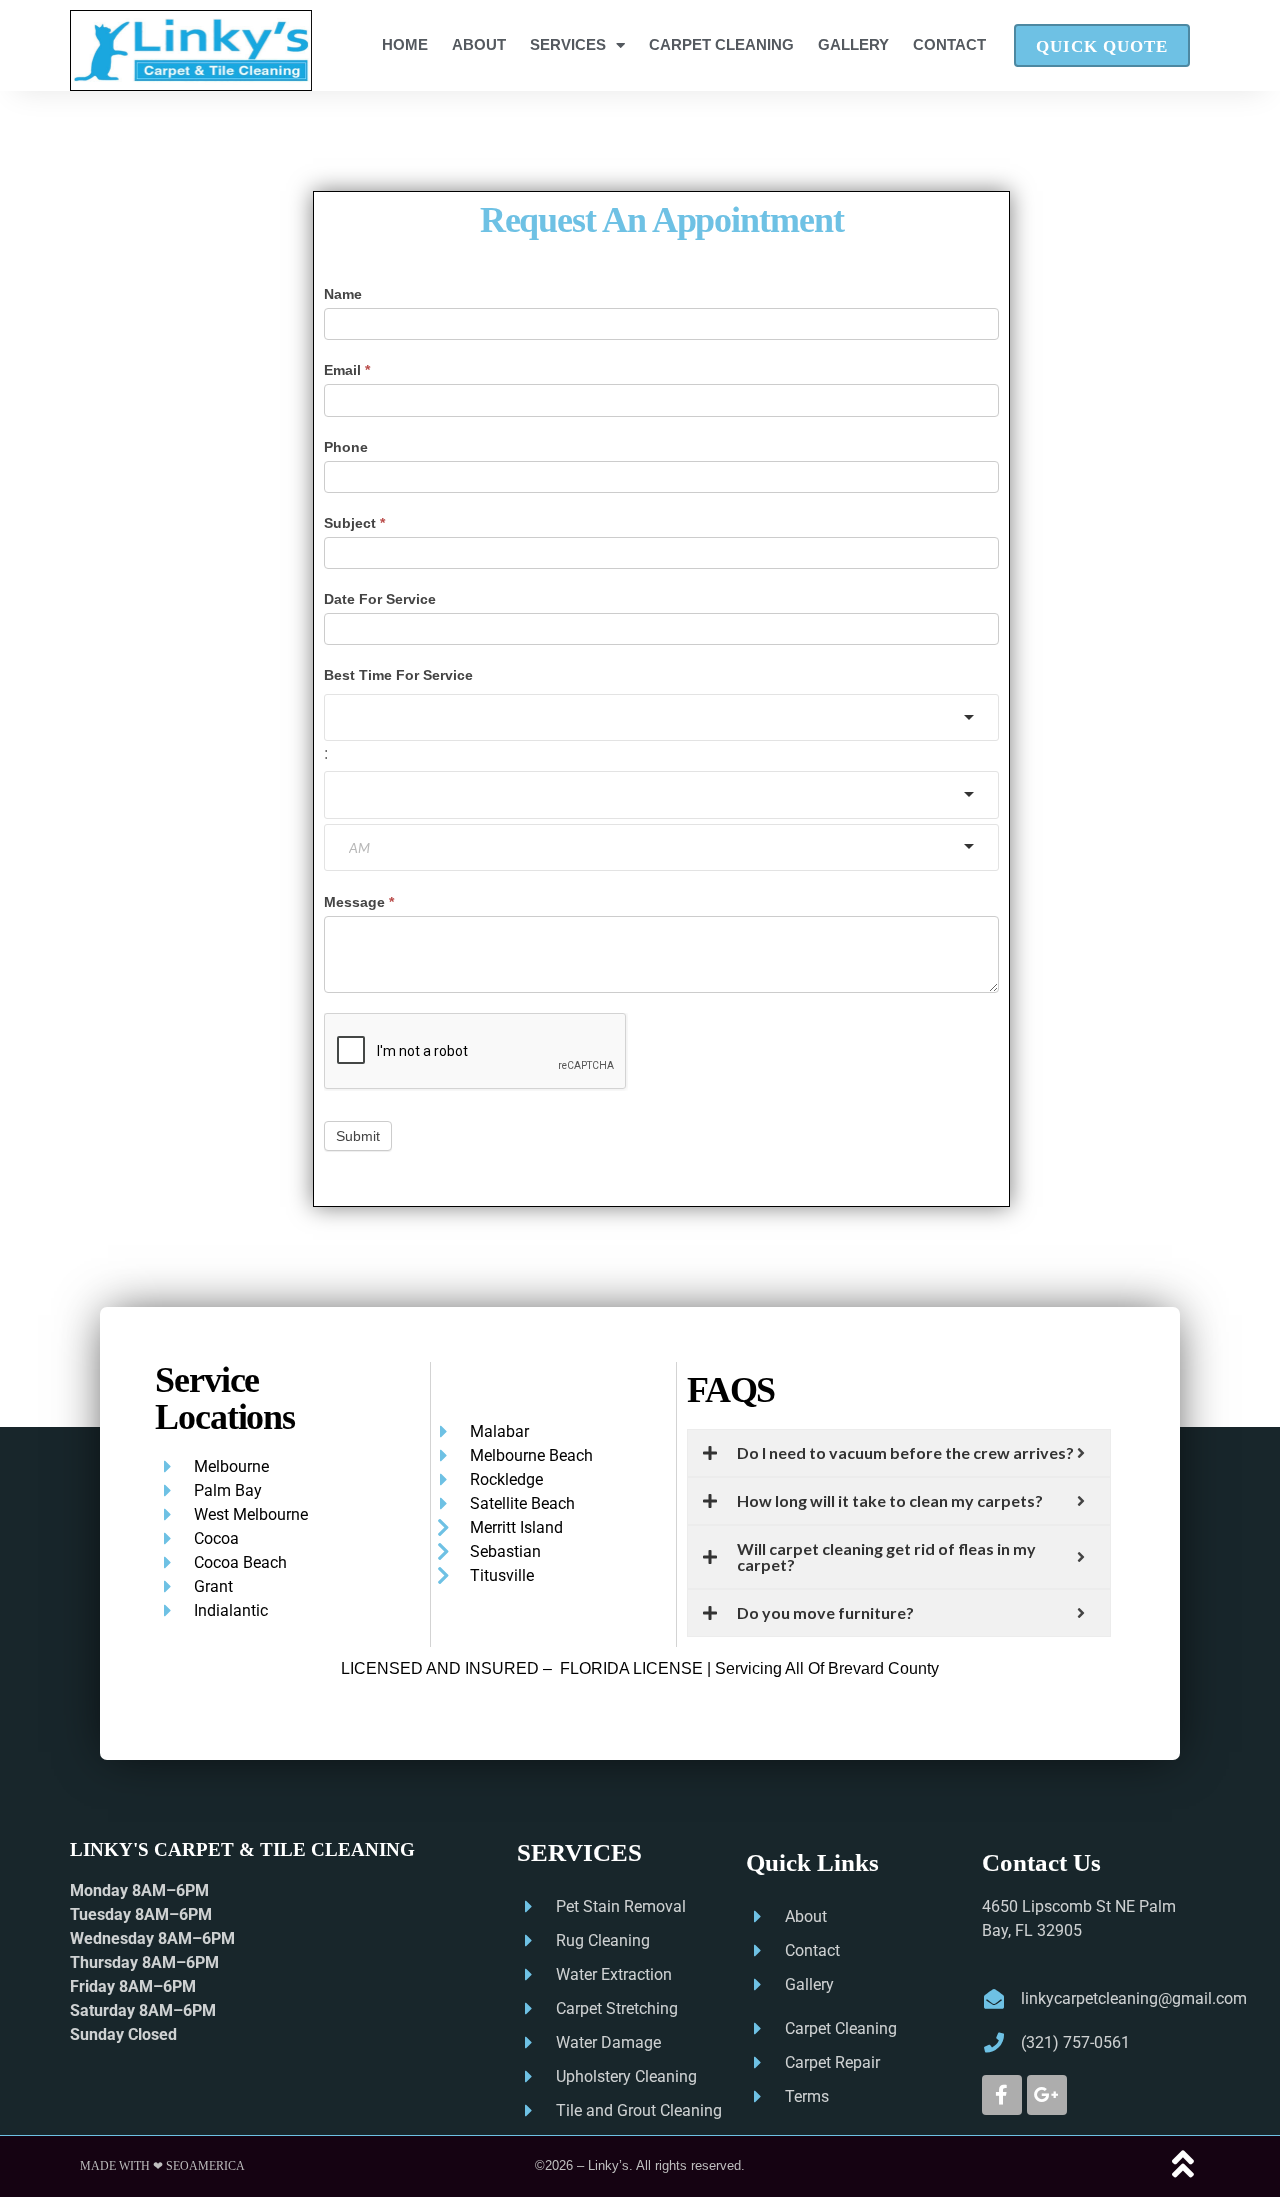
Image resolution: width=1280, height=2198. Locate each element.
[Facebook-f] (1002, 2095)
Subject (354, 523)
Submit (358, 1136)
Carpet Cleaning (721, 44)
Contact (949, 44)
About (479, 44)
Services (568, 44)
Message (359, 902)
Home (405, 44)
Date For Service (380, 599)
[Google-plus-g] (1047, 2095)
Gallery (853, 44)
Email (347, 370)
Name (343, 294)
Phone (346, 447)
